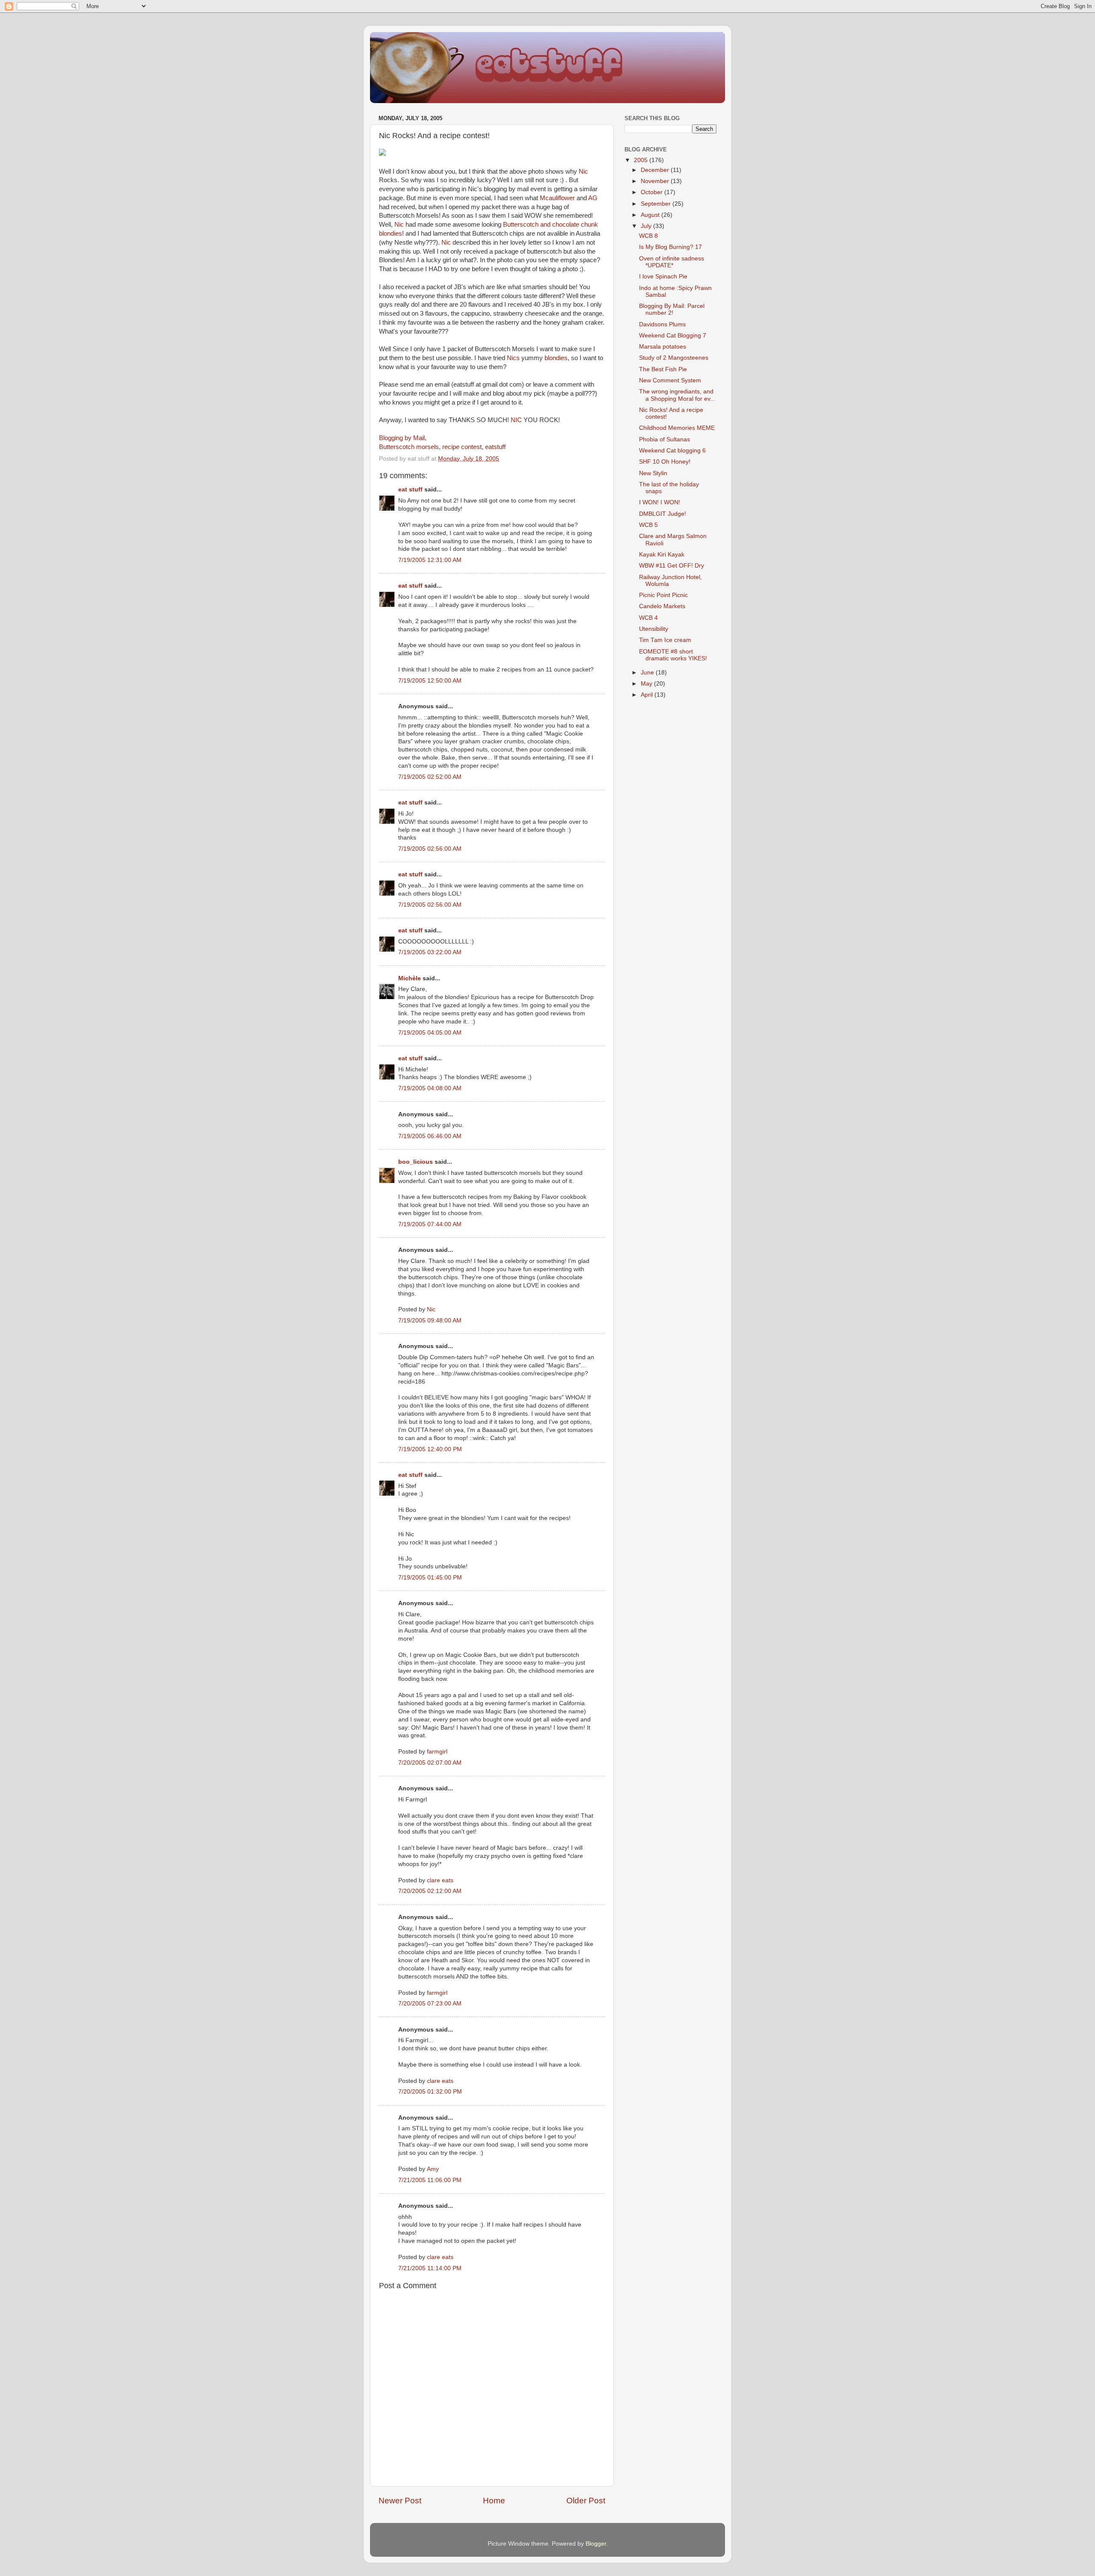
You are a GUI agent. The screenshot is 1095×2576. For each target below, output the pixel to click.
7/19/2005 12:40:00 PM (430, 1449)
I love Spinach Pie (663, 277)
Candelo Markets (662, 606)
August (651, 215)
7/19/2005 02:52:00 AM (430, 777)
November (656, 181)
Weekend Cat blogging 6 (672, 451)
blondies (556, 358)
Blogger (596, 2544)
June (648, 673)
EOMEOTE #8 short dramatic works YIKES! (673, 655)
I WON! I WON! (660, 502)
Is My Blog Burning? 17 (670, 247)
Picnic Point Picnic (663, 595)
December (656, 170)
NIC (516, 420)
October (653, 192)
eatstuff (495, 447)
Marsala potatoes (663, 347)
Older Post (586, 2501)
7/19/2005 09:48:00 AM (430, 1321)
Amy (433, 2169)
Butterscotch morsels (409, 447)
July (647, 226)
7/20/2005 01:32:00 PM (430, 2092)
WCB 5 (648, 525)
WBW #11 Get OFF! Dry (672, 566)
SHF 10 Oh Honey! (665, 462)
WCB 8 (648, 236)
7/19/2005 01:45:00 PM (430, 1578)
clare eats (440, 1880)
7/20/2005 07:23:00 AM (430, 2004)
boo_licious (416, 1162)
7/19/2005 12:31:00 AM (430, 560)
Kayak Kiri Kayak (662, 555)
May (647, 684)
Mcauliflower (557, 198)
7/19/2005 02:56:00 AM (430, 849)
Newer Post (400, 2501)
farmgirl (437, 1752)
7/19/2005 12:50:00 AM (430, 681)
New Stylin (653, 473)
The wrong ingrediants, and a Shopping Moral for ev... (677, 395)
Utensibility (654, 629)
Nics (513, 358)
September (657, 204)
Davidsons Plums (662, 324)
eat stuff (410, 489)
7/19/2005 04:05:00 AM (430, 1033)
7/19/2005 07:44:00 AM (430, 1224)
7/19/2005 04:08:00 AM (430, 1088)
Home (494, 2501)
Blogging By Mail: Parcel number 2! (672, 309)
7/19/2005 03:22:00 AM (430, 952)
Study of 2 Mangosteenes (674, 358)
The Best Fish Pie (663, 369)
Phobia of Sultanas (664, 439)
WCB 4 (648, 618)
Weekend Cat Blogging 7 (673, 336)
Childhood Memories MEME (677, 428)
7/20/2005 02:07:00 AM (430, 1763)
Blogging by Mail (402, 438)
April (648, 695)
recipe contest (462, 447)
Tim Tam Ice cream (665, 640)
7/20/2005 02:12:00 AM (430, 1891)
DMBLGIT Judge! (663, 514)
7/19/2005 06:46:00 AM (430, 1136)
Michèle (410, 978)
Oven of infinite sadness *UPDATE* (672, 262)
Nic (583, 172)
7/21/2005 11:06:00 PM (430, 2180)
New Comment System (670, 380)
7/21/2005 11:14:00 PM (430, 2268)
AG (593, 198)
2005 (642, 160)
